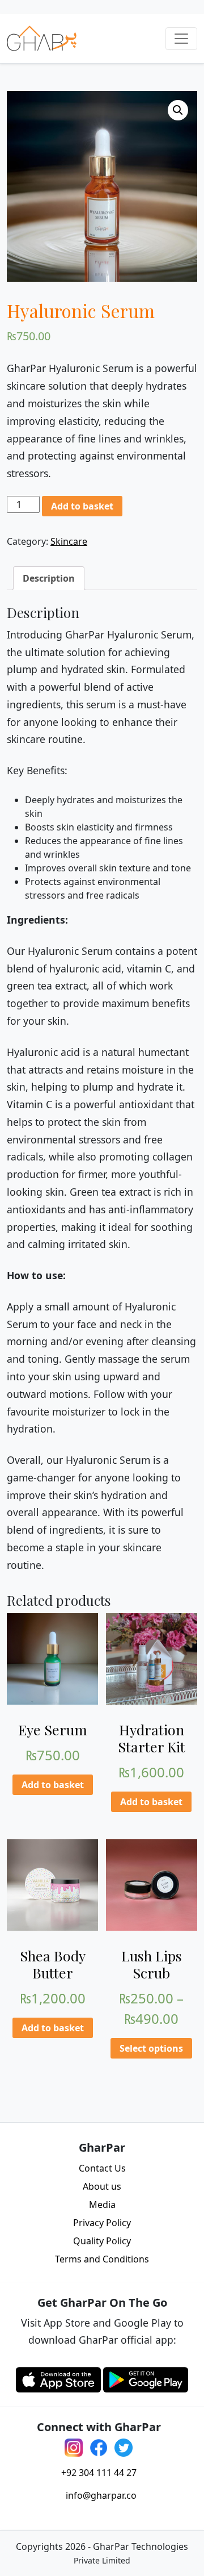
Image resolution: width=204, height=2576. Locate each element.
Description (49, 578)
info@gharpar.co (101, 2495)
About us (102, 2186)
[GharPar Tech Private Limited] (42, 38)
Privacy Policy (102, 2223)
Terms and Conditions (102, 2259)
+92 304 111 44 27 (99, 2473)
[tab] (49, 578)
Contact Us (102, 2168)
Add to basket (82, 506)
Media (102, 2205)
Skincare (69, 541)
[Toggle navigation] (181, 39)
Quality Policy (102, 2241)
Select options (151, 2048)
